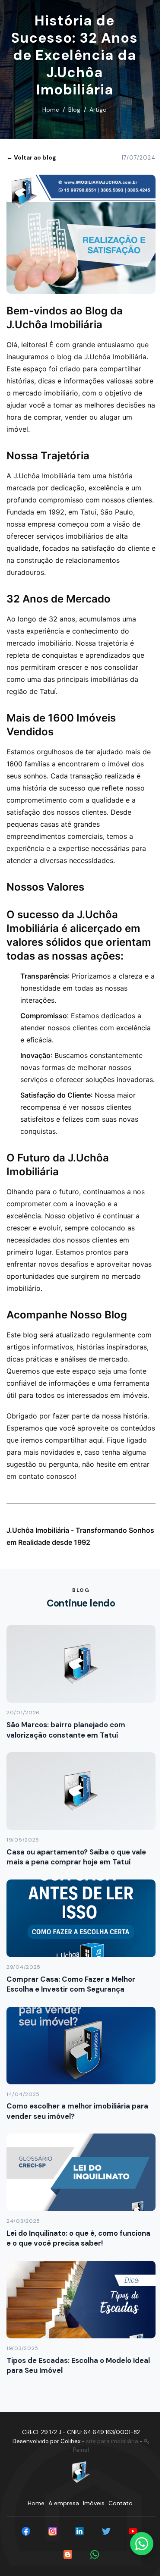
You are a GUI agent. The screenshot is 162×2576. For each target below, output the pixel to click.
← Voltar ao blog (31, 157)
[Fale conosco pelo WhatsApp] (142, 2544)
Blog (74, 110)
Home (51, 110)
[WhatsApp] (95, 2554)
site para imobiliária (112, 2441)
